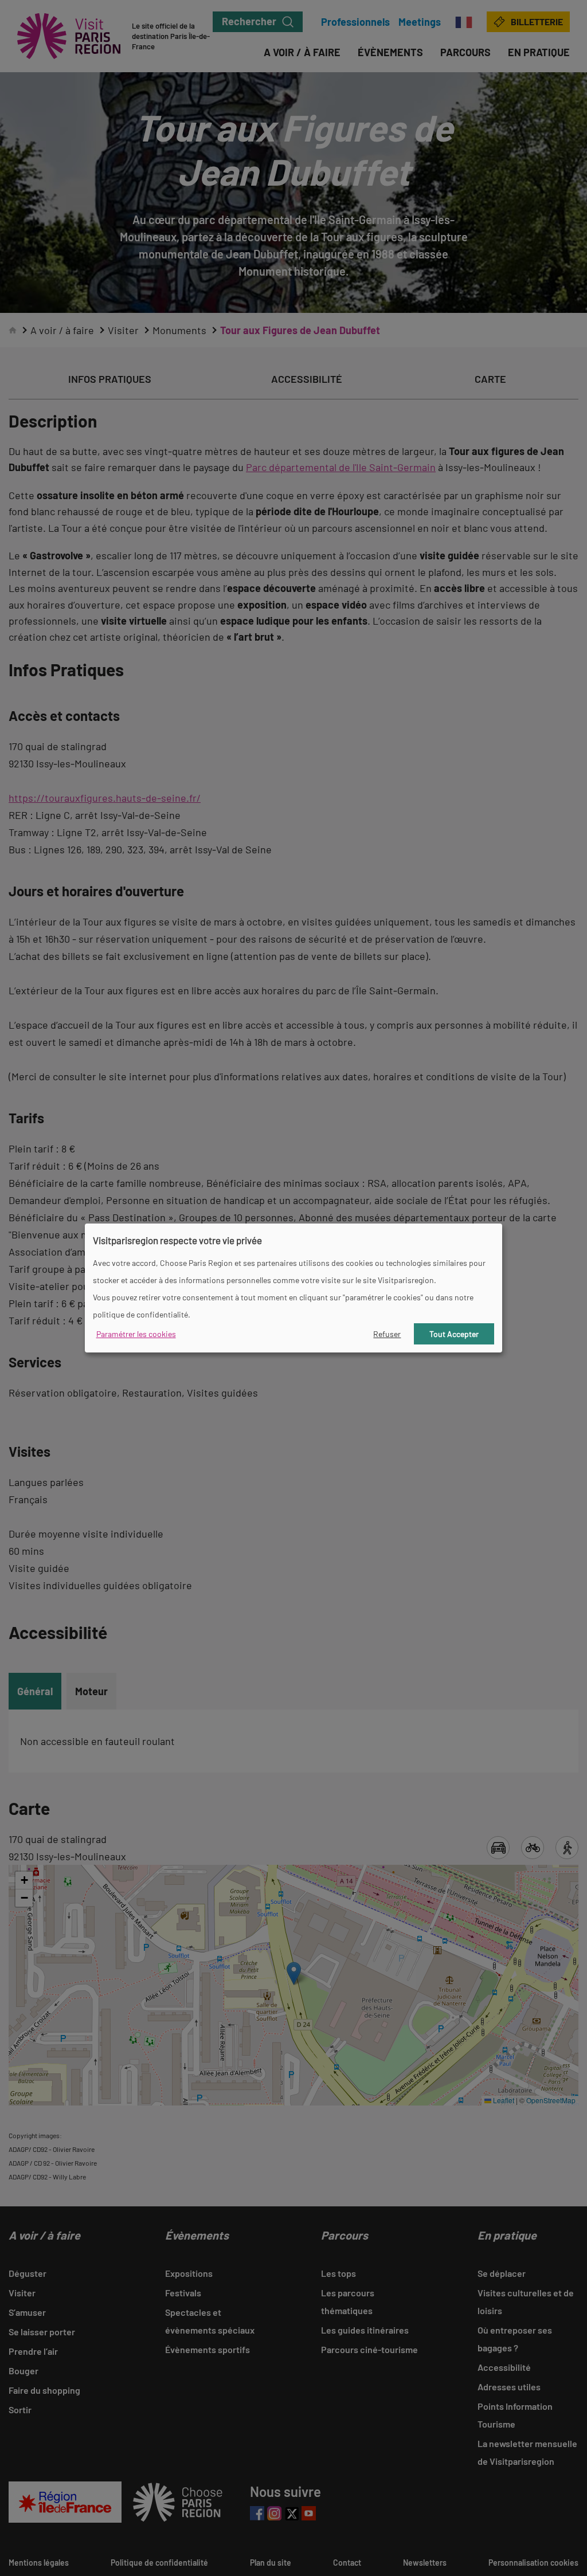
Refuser (387, 1334)
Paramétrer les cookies (136, 1334)
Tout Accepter (454, 1334)
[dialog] (293, 1288)
